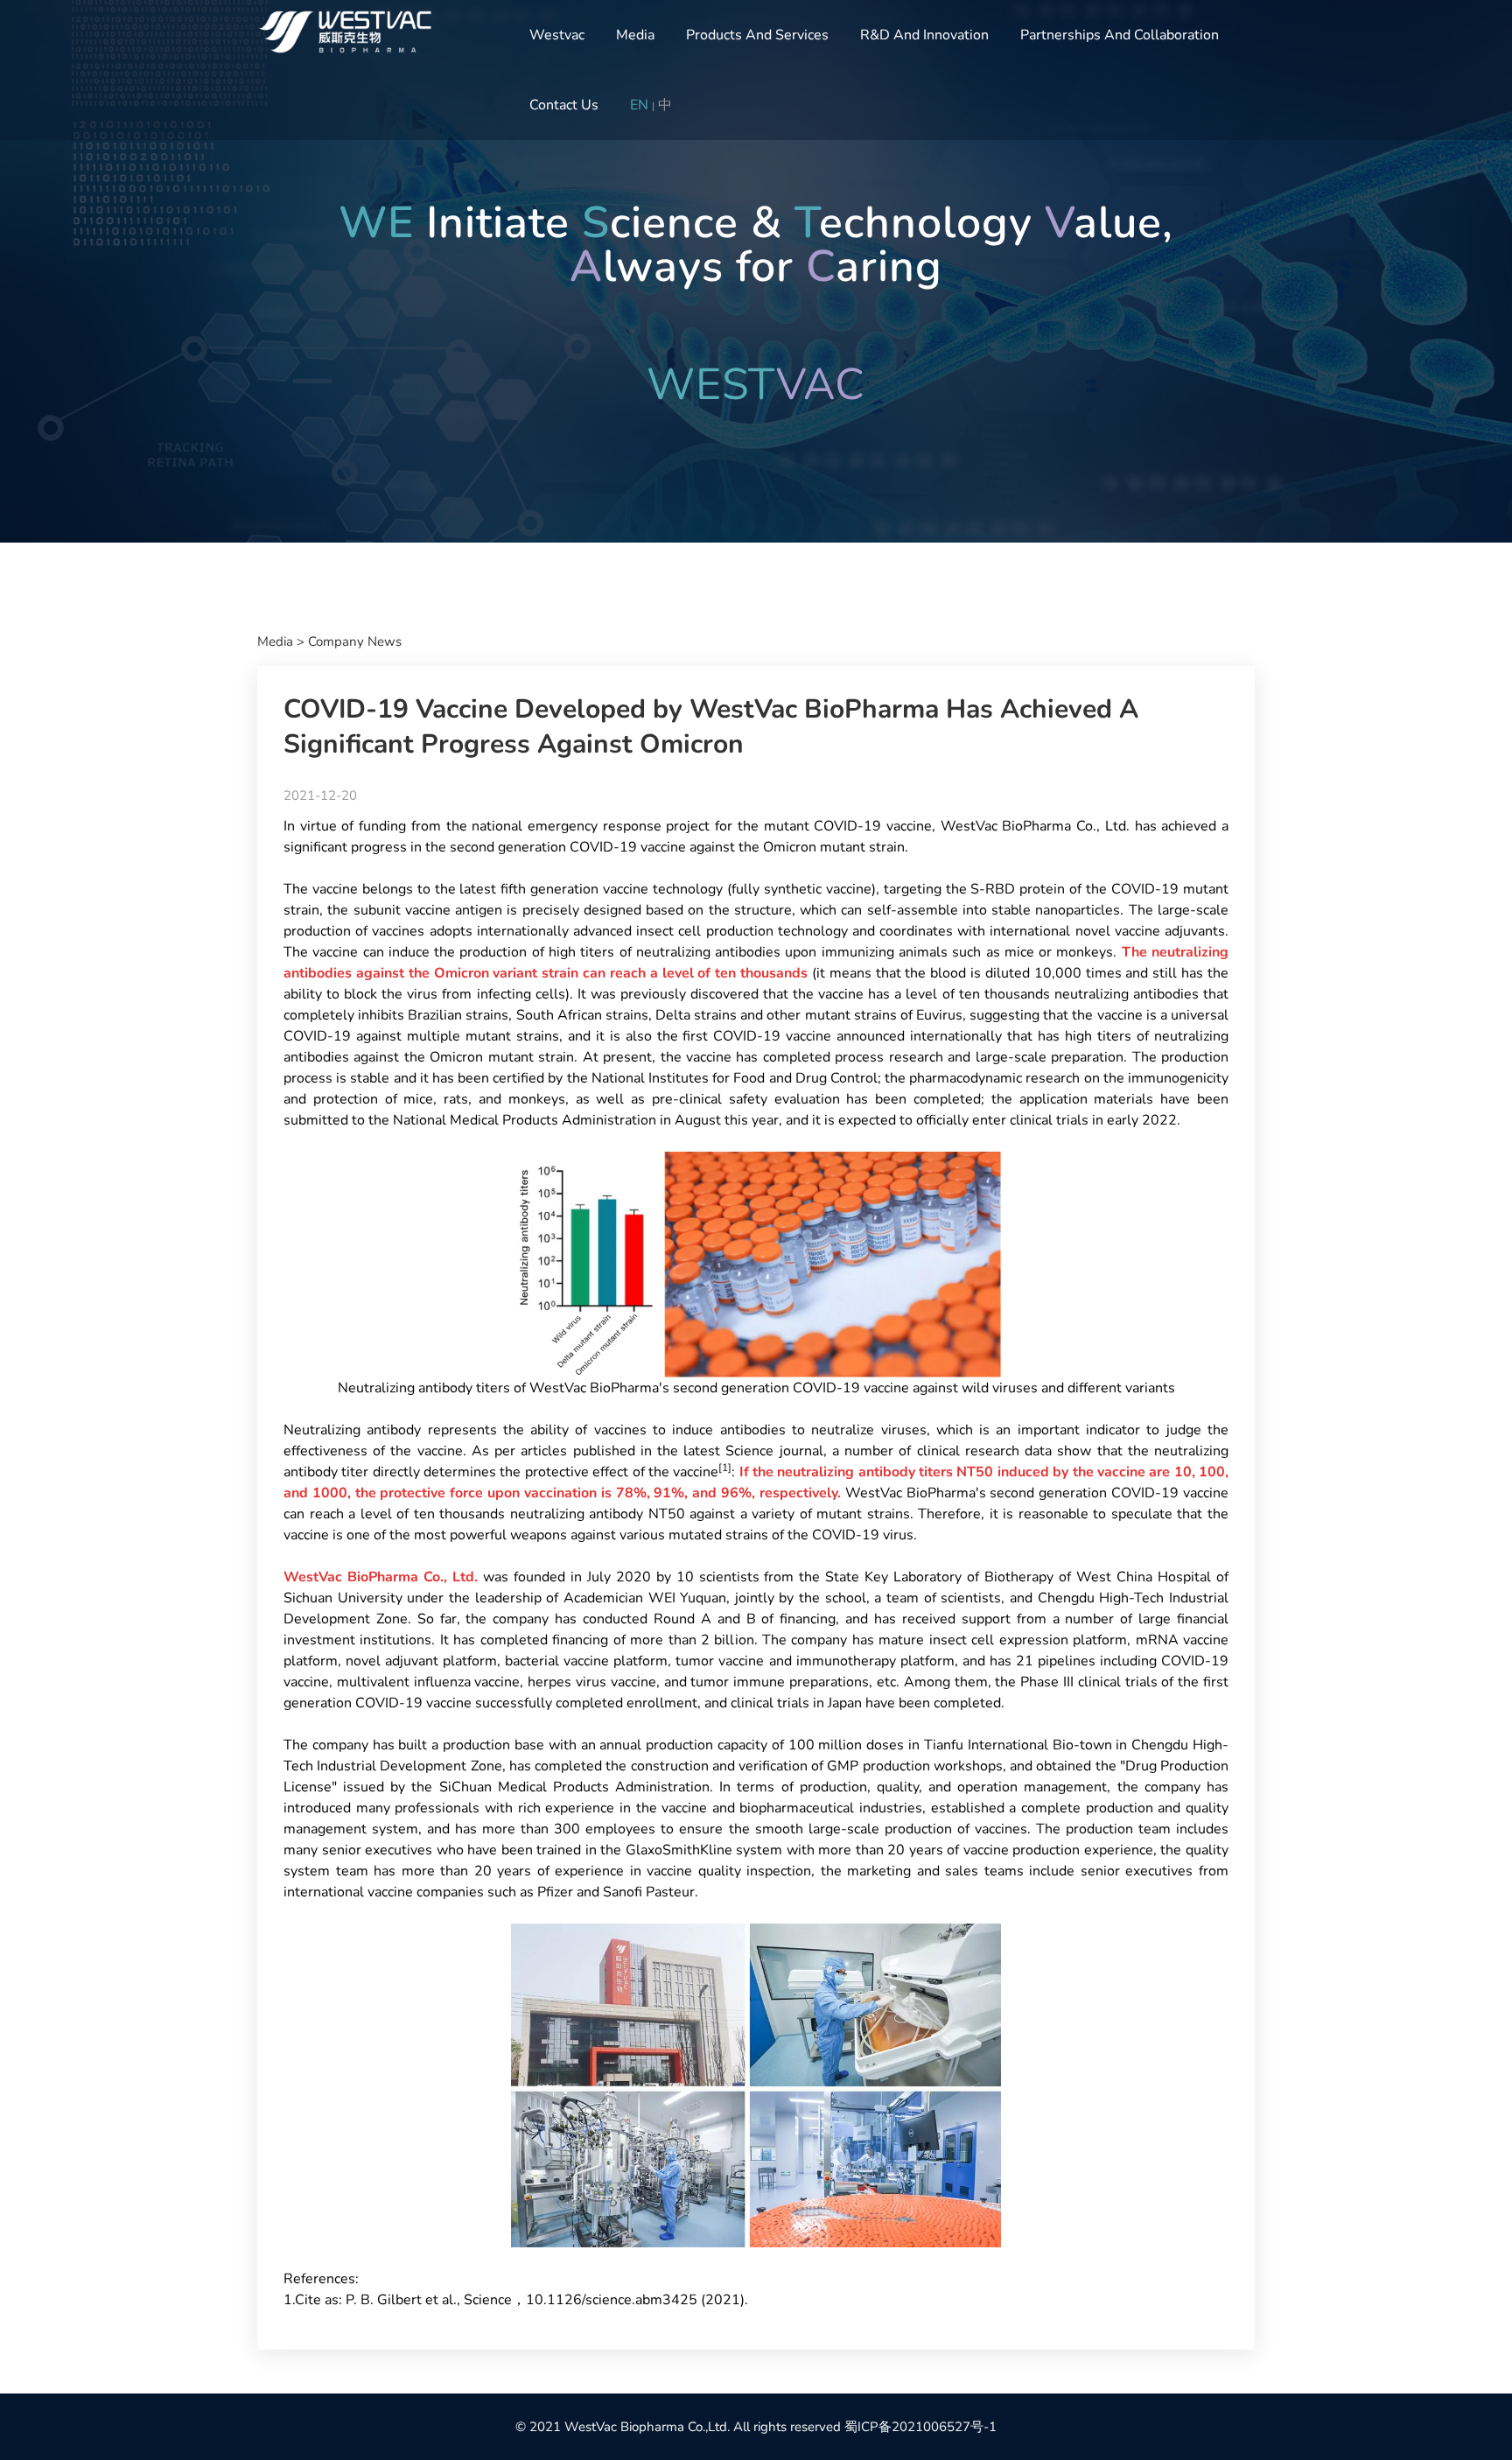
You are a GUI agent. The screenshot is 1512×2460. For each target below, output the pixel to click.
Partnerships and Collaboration (1120, 35)
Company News (355, 641)
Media (635, 35)
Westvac (557, 35)
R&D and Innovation (924, 35)
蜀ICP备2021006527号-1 (920, 2427)
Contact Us (564, 105)
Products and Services (757, 35)
